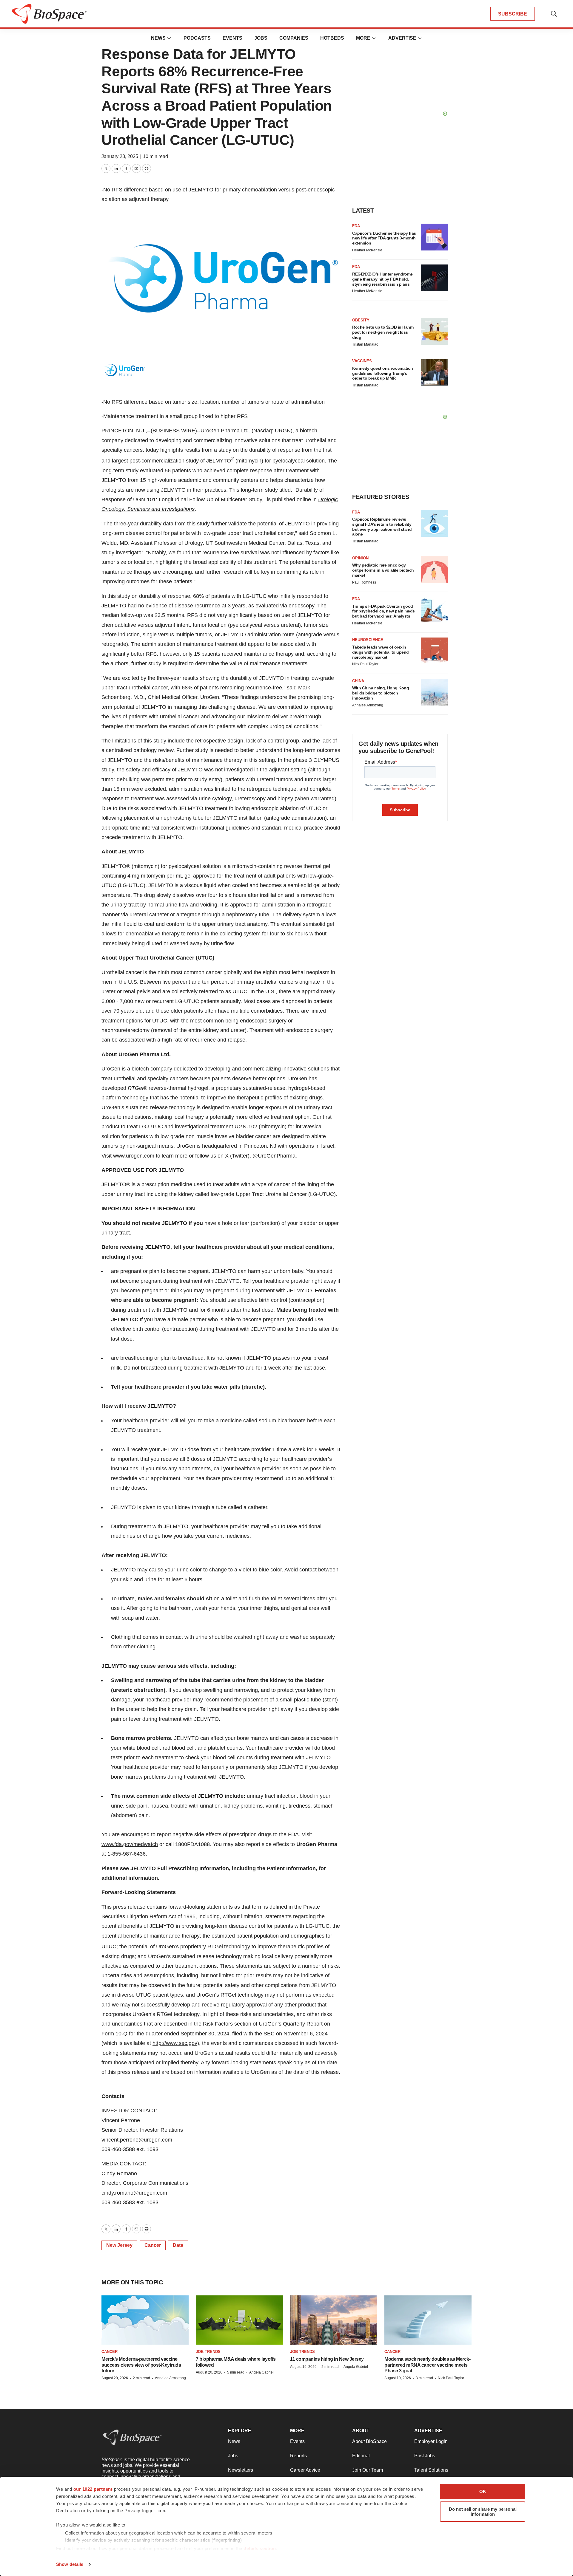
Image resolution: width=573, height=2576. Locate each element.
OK (483, 2491)
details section (260, 2548)
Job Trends (208, 2352)
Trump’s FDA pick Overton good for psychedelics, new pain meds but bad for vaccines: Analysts (383, 611)
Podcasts (197, 38)
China (358, 681)
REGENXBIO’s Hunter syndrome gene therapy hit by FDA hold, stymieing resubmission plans (382, 279)
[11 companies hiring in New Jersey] (334, 2320)
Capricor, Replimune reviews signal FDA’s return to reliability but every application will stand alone (382, 527)
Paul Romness (364, 582)
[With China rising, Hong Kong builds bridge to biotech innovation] (434, 692)
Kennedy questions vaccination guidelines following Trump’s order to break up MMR (383, 373)
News (158, 38)
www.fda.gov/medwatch (130, 1844)
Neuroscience (368, 640)
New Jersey (119, 2245)
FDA (356, 226)
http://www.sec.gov (175, 2043)
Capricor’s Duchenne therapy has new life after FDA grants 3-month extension (384, 238)
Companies (294, 38)
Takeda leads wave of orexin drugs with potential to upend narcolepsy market (381, 652)
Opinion (360, 558)
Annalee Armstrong (368, 705)
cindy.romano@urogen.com (134, 2193)
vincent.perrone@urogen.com (137, 2140)
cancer (110, 2352)
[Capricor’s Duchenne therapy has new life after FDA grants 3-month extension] (434, 237)
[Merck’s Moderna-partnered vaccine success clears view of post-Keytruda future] (145, 2320)
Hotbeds (332, 38)
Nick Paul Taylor (365, 664)
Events (232, 38)
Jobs (261, 38)
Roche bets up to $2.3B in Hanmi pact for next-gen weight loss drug (383, 332)
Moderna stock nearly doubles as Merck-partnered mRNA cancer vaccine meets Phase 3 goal (427, 2365)
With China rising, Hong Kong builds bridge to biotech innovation (381, 693)
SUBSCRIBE (513, 14)
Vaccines (362, 361)
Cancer (153, 2245)
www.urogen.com (134, 1156)
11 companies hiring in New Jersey (327, 2359)
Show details (70, 2564)
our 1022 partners (93, 2489)
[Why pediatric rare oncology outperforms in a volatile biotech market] (434, 569)
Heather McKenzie (367, 250)
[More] (169, 38)
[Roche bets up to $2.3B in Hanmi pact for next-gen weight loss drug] (434, 331)
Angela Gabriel (261, 2372)
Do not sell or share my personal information (483, 2512)
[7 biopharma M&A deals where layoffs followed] (239, 2320)
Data (178, 2245)
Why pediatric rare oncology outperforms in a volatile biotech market (383, 570)
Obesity (361, 320)
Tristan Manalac (365, 344)
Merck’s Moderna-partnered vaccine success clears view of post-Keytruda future (141, 2365)
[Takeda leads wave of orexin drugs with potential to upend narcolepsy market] (434, 651)
